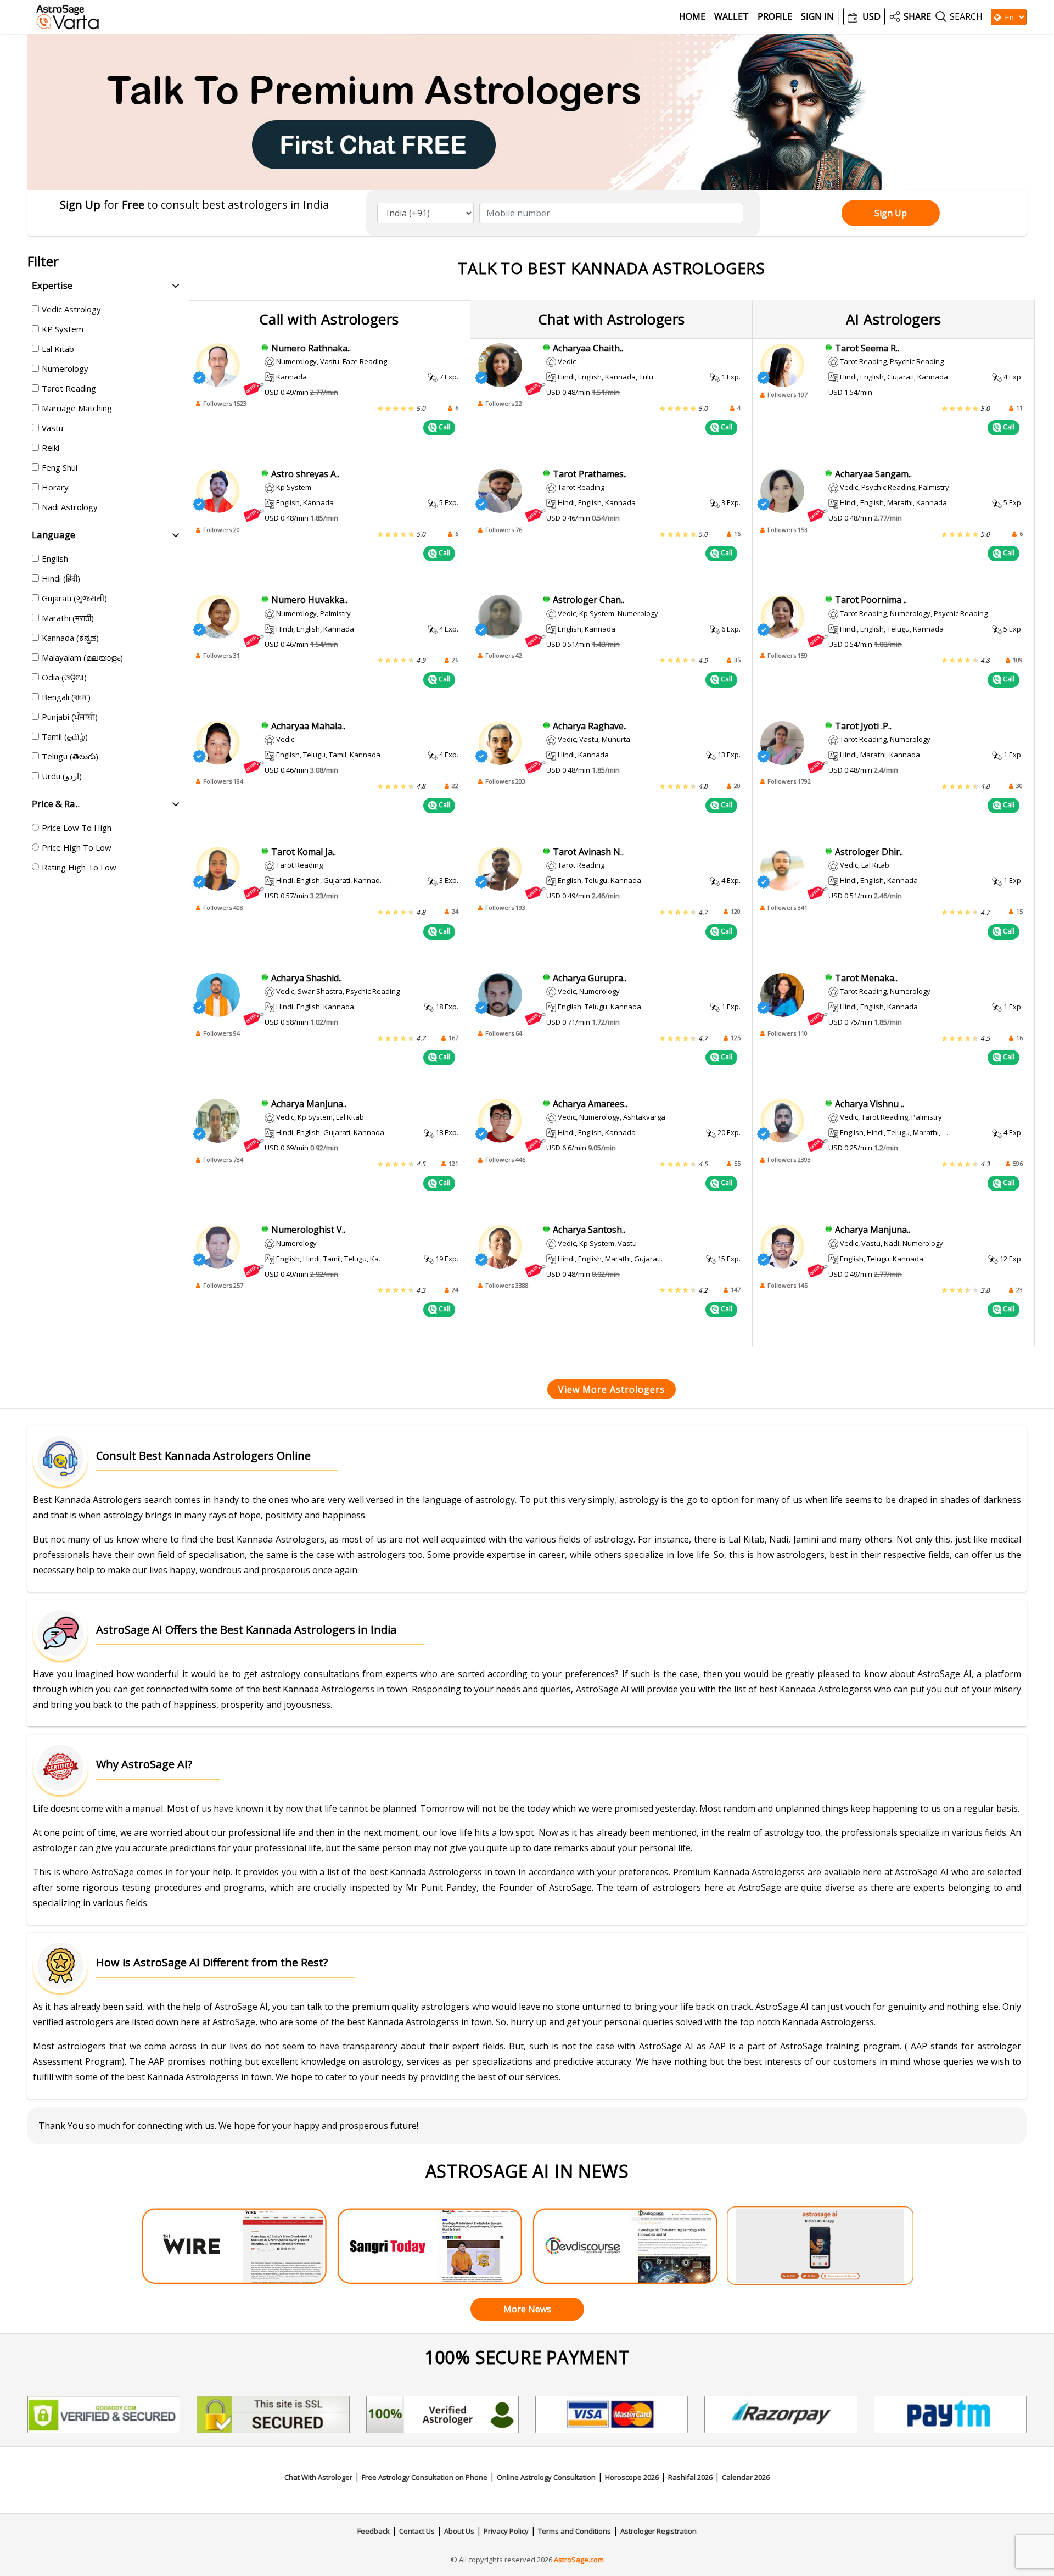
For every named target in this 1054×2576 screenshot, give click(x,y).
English (55, 558)
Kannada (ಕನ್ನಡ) (70, 638)
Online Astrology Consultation (546, 2477)
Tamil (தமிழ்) (65, 736)
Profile (775, 17)
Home (692, 17)
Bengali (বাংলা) (66, 697)
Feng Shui (60, 467)
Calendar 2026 (746, 2477)
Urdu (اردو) (62, 776)
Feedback (374, 2531)
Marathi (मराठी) (68, 618)
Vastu (52, 428)
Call (444, 427)
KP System (63, 329)
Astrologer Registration (658, 2531)
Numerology (65, 368)
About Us (459, 2531)
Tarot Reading (69, 388)
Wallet (731, 17)
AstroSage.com (579, 2560)
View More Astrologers (612, 1389)
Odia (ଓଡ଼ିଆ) (64, 677)
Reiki (51, 448)
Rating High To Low (79, 867)
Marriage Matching (77, 408)
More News (527, 2309)
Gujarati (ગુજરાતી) (74, 598)
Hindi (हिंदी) (61, 578)
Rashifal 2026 (690, 2477)
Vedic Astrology (71, 309)
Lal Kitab (58, 349)
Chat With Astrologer (318, 2477)
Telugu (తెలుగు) (70, 756)
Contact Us (417, 2531)
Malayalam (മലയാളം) (82, 657)
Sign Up (891, 213)
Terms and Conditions (574, 2531)
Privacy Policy (506, 2531)
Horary (55, 487)
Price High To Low (77, 847)
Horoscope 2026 (632, 2477)
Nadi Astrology (70, 507)
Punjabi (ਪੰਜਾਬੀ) (70, 717)
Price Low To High (77, 828)
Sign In (817, 17)
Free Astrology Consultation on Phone (425, 2477)
